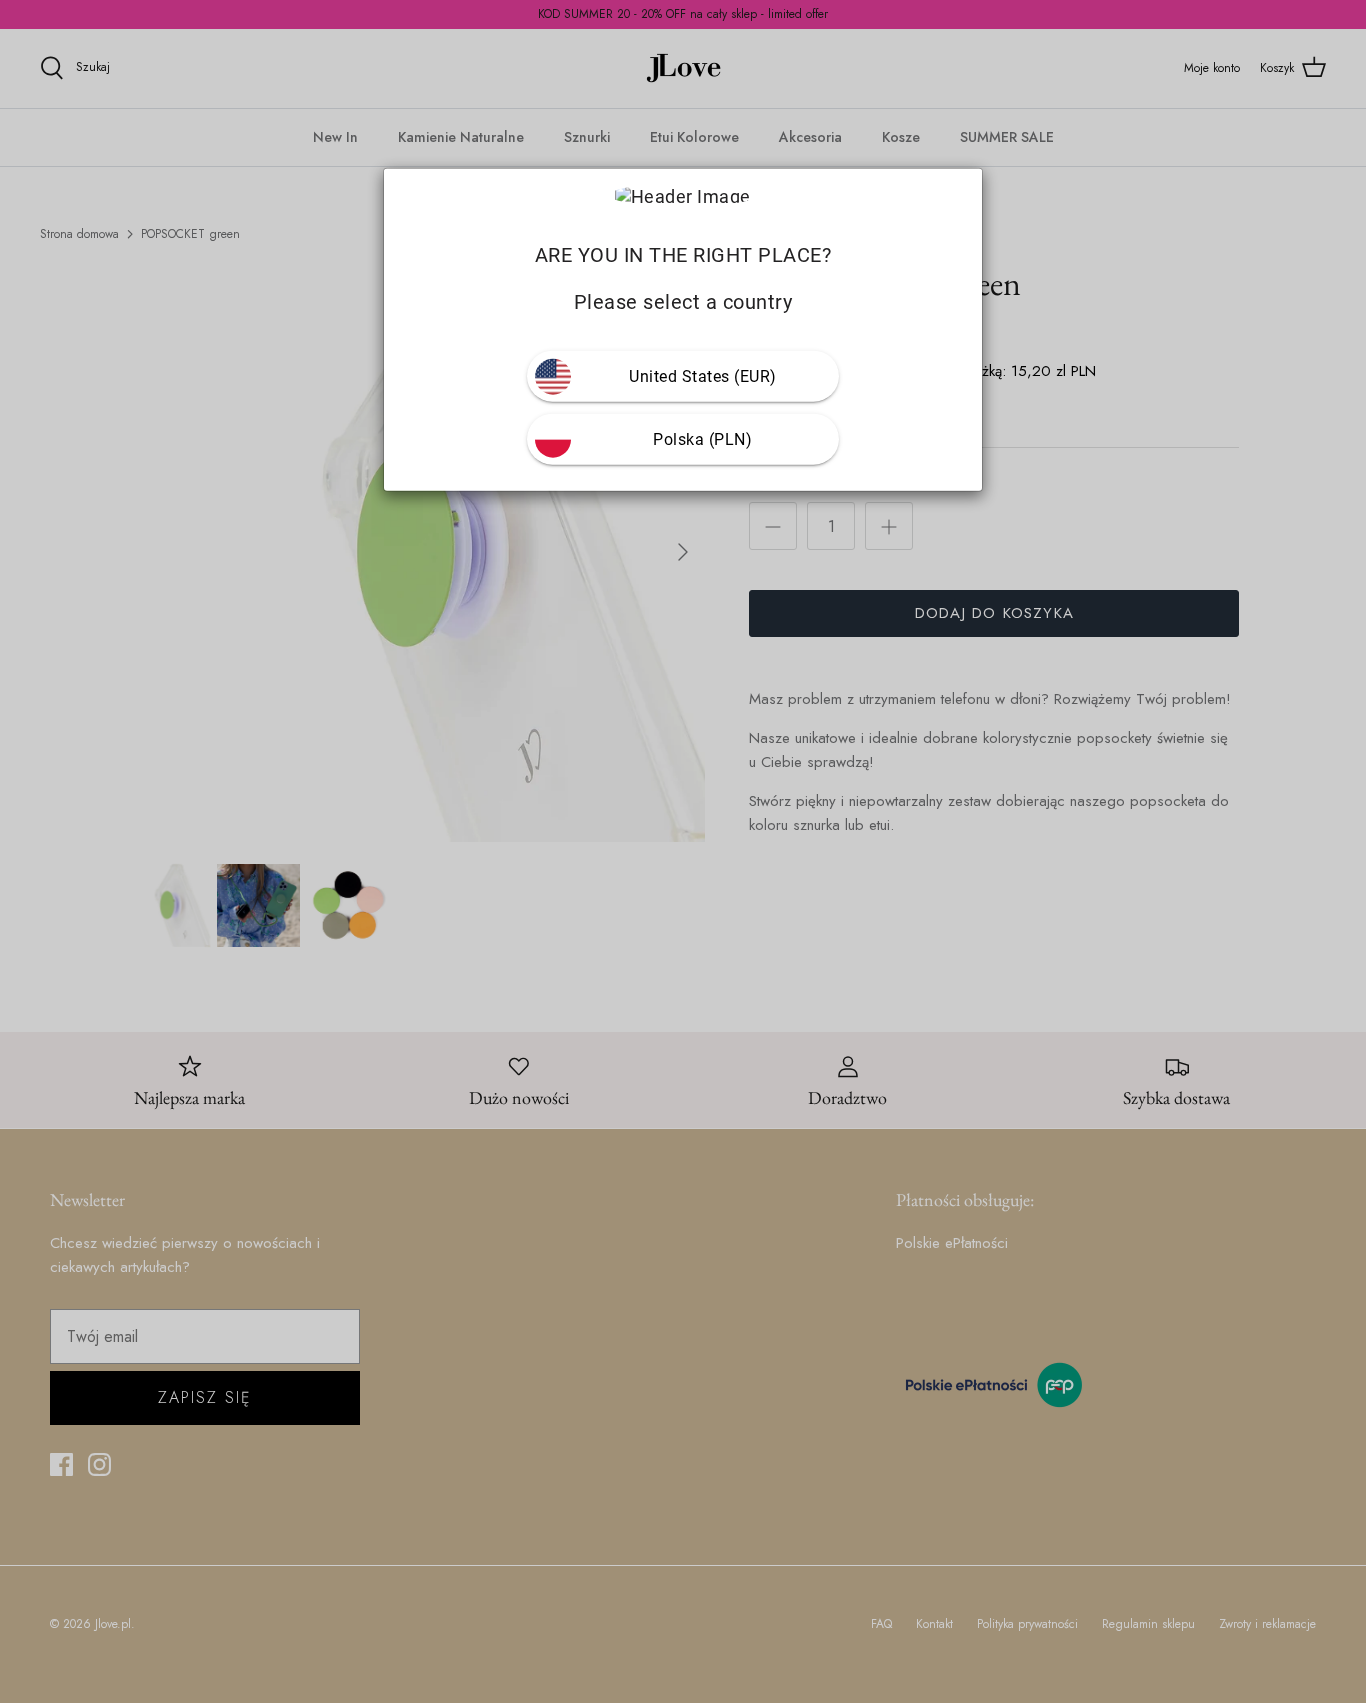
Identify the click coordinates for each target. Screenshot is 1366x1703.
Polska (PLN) (702, 439)
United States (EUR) (703, 376)
